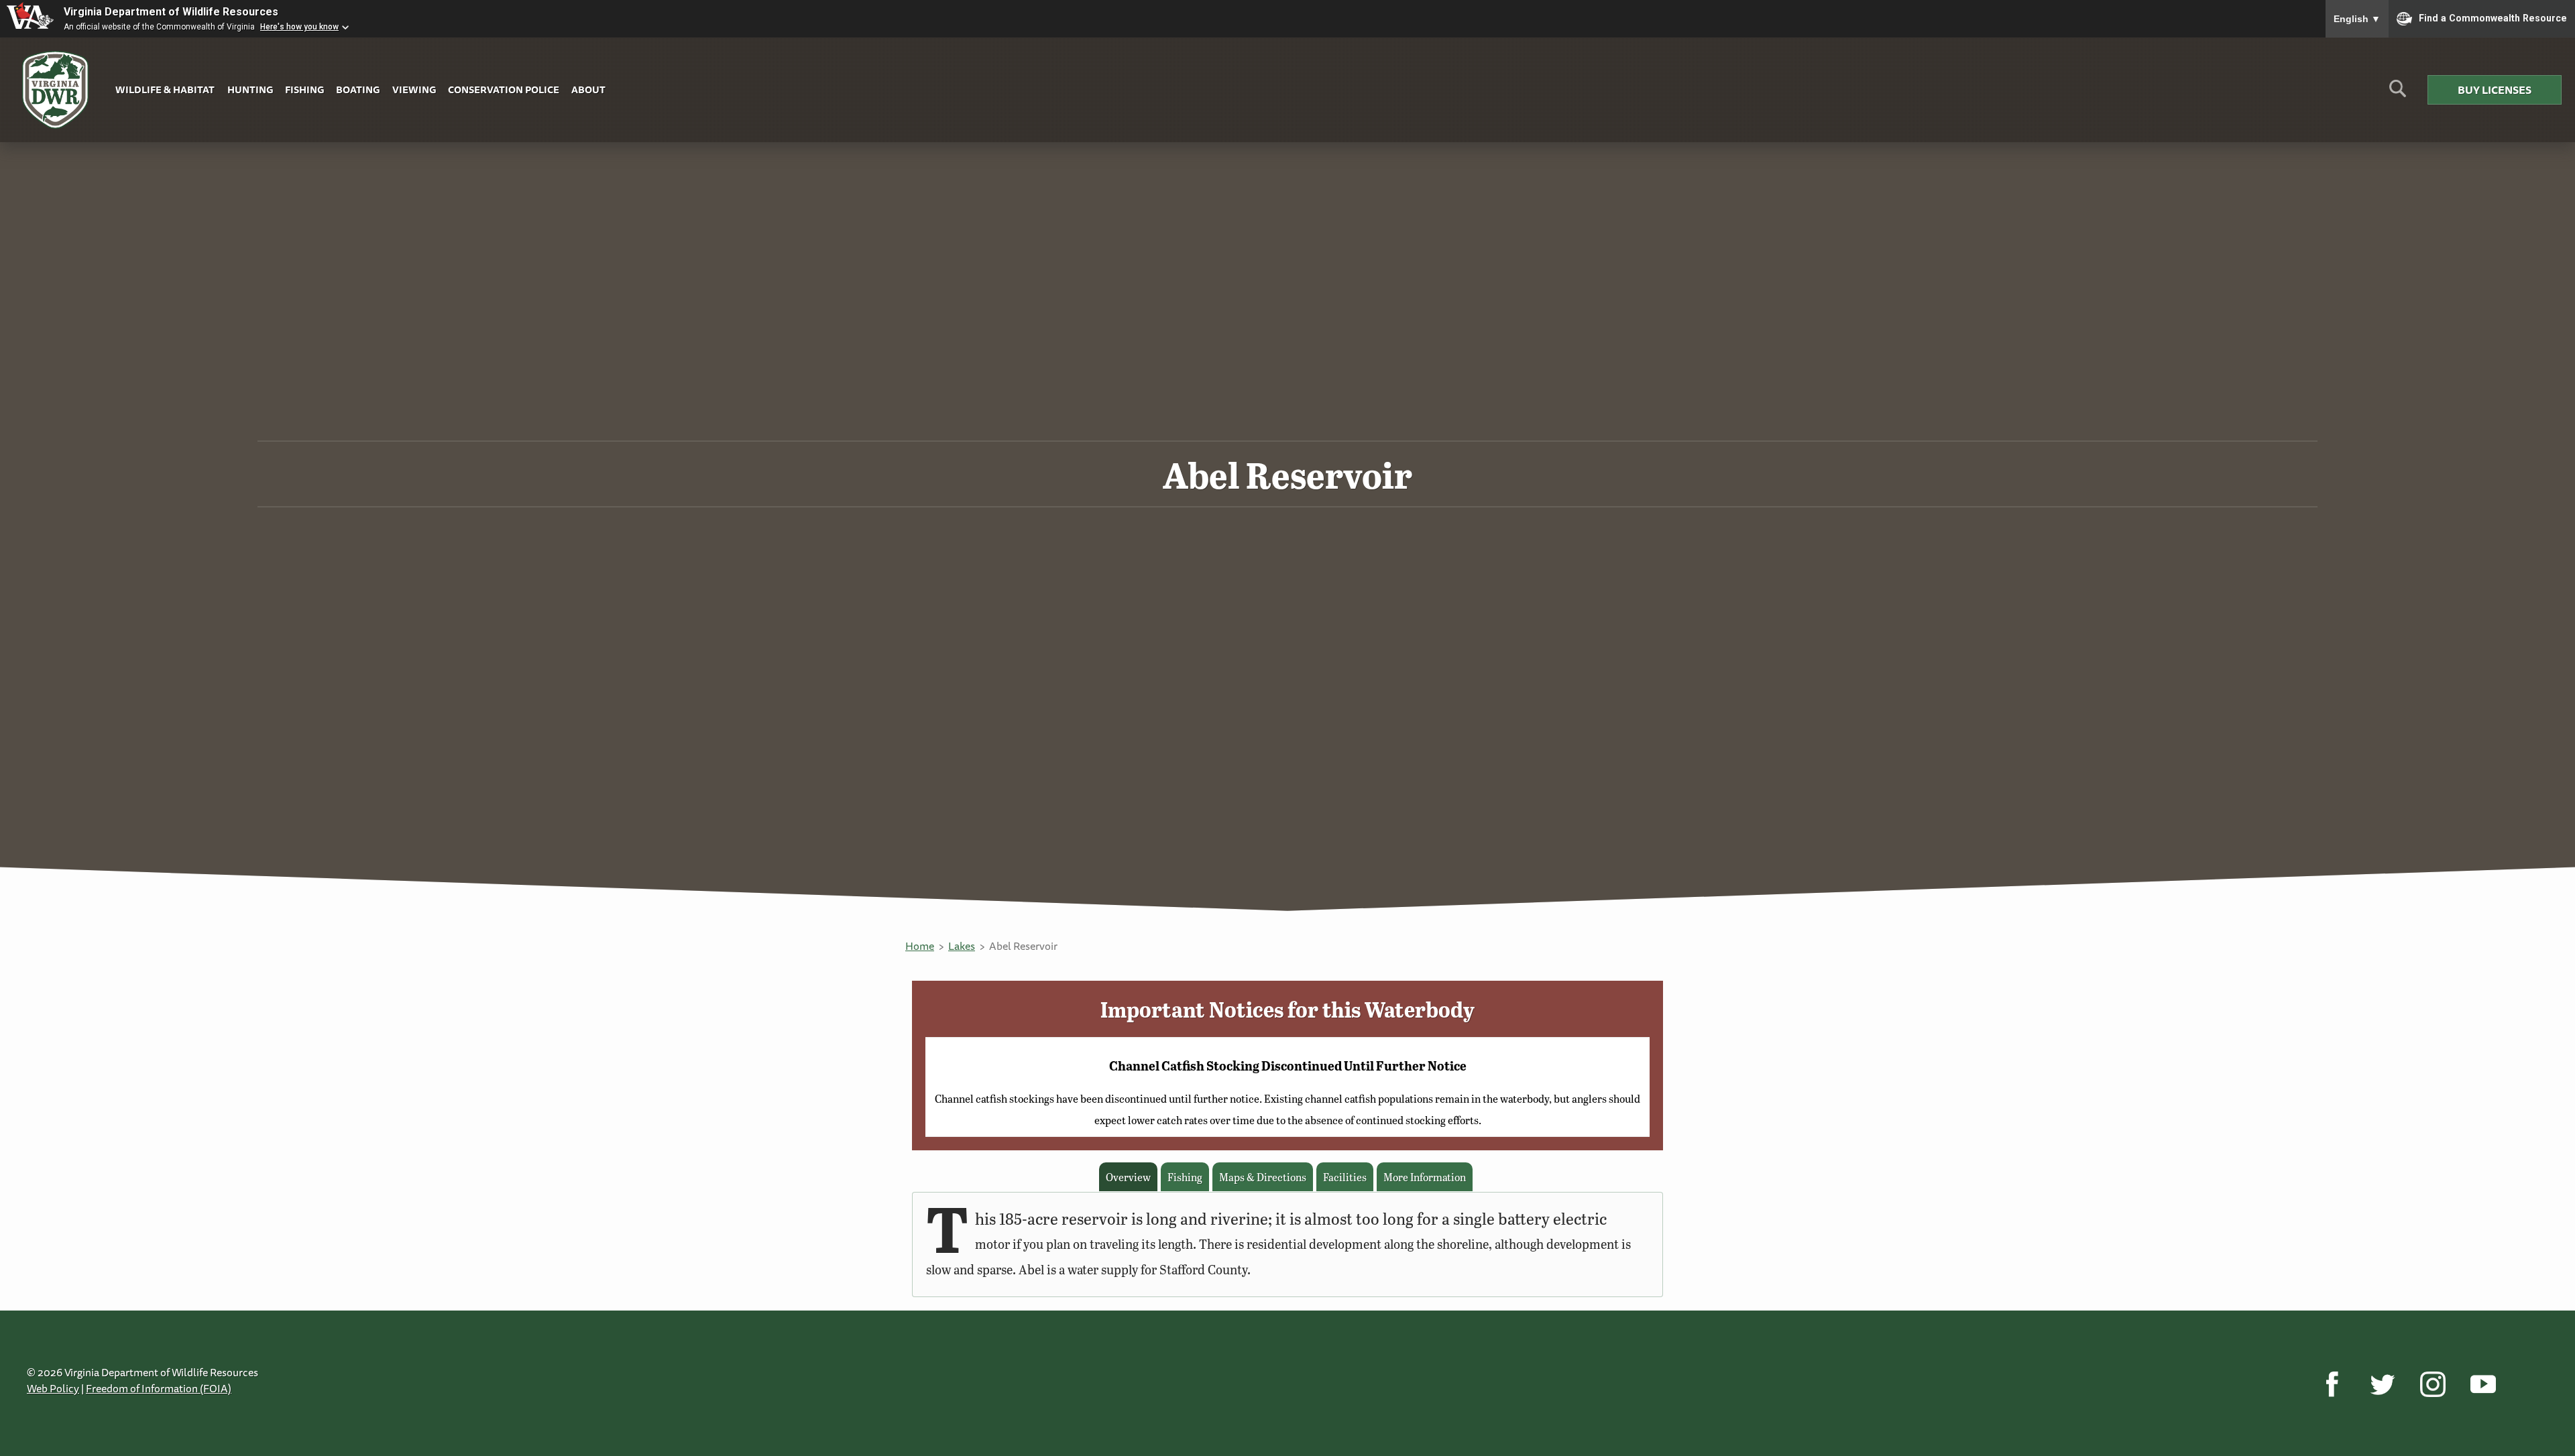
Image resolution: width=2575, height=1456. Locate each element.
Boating (358, 89)
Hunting (250, 89)
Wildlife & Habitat (165, 89)
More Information (1425, 1177)
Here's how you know (299, 27)
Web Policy (53, 1388)
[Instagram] (2433, 1384)
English (2357, 19)
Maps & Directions (1263, 1177)
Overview (1128, 1177)
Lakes (962, 946)
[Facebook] (2332, 1384)
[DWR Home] (56, 90)
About (588, 89)
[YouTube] (2483, 1384)
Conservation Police (504, 89)
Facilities (1345, 1177)
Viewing (414, 89)
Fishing (304, 89)
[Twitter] (2382, 1384)
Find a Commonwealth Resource (2493, 17)
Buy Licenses (2495, 90)
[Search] (2398, 94)
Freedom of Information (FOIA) (159, 1388)
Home (920, 946)
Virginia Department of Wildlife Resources (171, 12)
